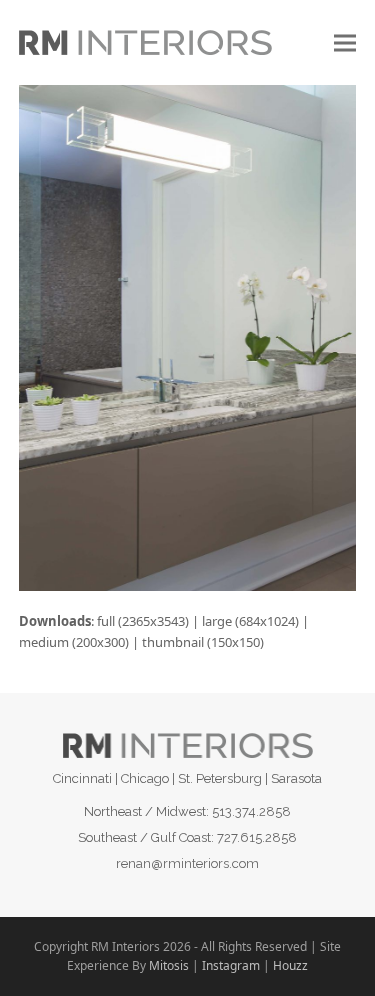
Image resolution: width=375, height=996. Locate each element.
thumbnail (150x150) (203, 642)
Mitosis (169, 965)
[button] (345, 42)
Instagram (231, 965)
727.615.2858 (257, 837)
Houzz (290, 965)
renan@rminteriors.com (187, 863)
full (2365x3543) (143, 621)
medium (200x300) (74, 642)
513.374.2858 (251, 811)
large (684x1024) (250, 621)
